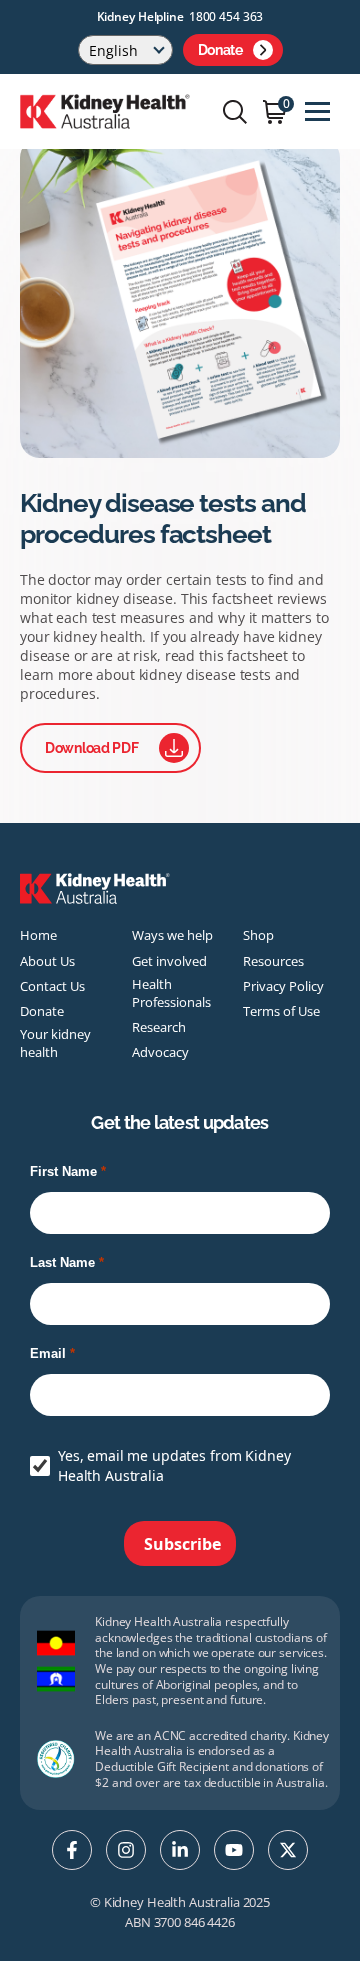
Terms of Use (281, 1011)
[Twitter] (288, 1850)
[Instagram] (126, 1850)
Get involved (169, 961)
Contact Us (52, 986)
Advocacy (160, 1052)
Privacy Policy (283, 986)
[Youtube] (234, 1850)
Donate (220, 50)
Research (159, 1027)
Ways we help (172, 935)
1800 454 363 (226, 16)
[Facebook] (72, 1850)
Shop (258, 935)
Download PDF (92, 748)
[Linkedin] (180, 1850)
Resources (273, 961)
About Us (47, 961)
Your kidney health (55, 1043)
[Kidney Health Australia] (105, 110)
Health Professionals (171, 993)
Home (38, 935)
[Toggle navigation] (317, 111)
